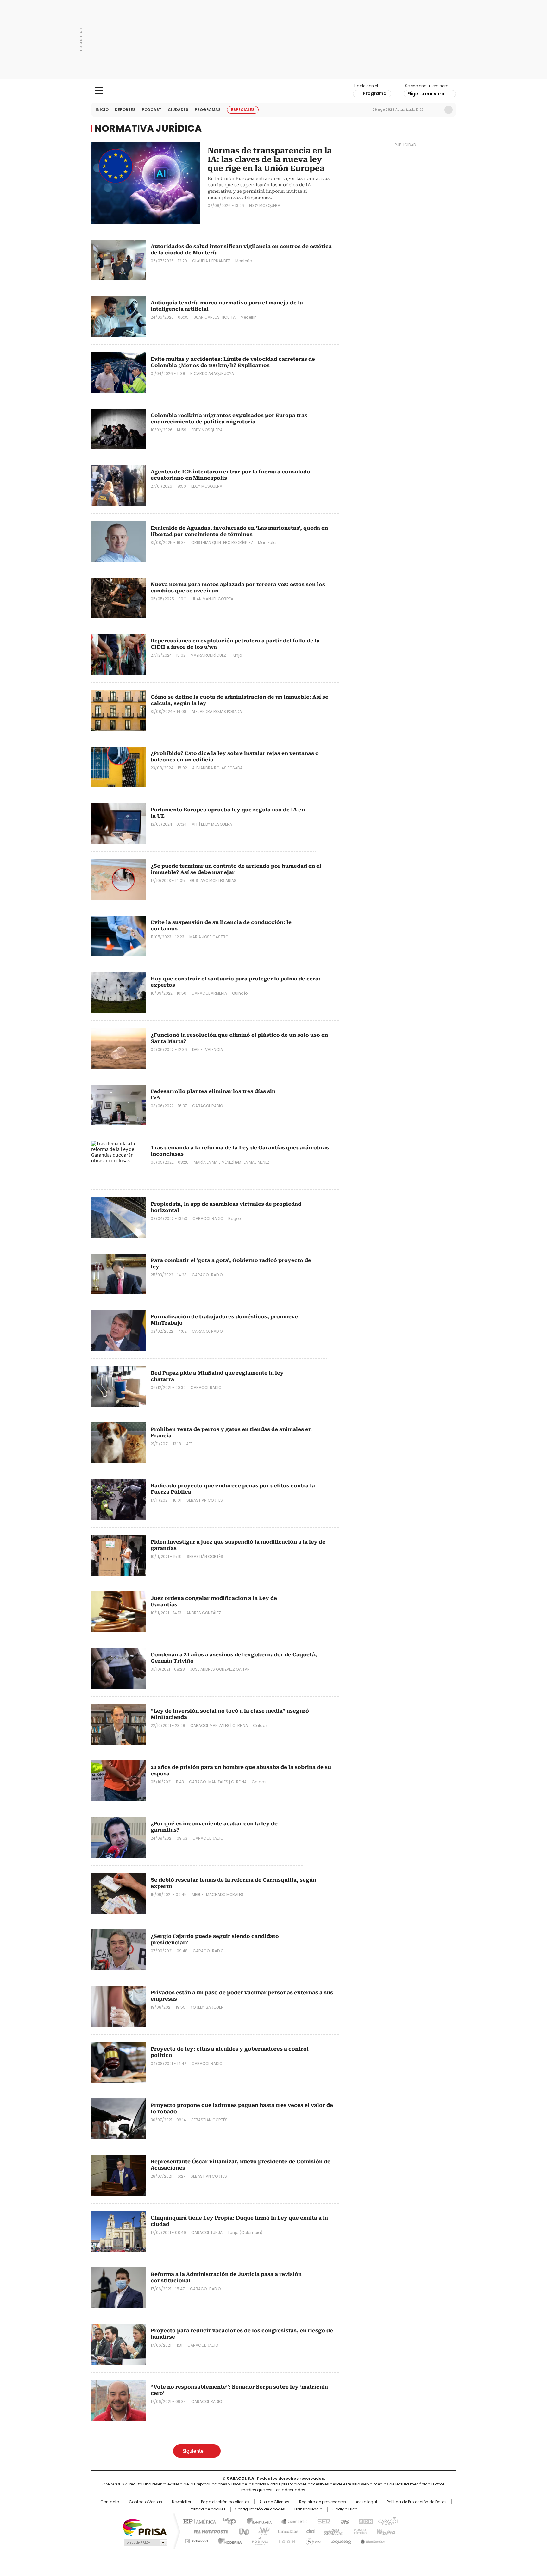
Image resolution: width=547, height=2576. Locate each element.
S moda (312, 2540)
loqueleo (340, 2540)
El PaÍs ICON (285, 2540)
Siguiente (193, 2451)
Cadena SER (322, 2521)
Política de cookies (208, 2509)
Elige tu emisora (426, 94)
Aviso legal (366, 2502)
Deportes (125, 110)
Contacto (110, 2502)
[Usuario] (449, 110)
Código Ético (345, 2509)
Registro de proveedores (323, 2502)
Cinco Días (286, 2531)
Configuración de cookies (260, 2509)
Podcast (152, 110)
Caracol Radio (274, 91)
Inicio (102, 110)
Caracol (388, 2521)
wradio (261, 2531)
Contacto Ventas (145, 2502)
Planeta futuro (359, 2531)
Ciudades (178, 110)
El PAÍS (199, 2521)
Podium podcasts (258, 2540)
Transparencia (308, 2509)
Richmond (196, 2540)
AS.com (344, 2521)
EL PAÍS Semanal (332, 2531)
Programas (208, 110)
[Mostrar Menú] (99, 91)
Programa (375, 93)
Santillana (256, 2521)
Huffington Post (208, 2531)
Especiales (243, 110)
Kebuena (385, 2531)
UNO (242, 2531)
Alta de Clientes (274, 2502)
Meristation (372, 2540)
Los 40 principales (227, 2521)
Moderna (228, 2540)
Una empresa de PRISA (145, 2527)
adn (365, 2521)
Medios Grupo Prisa (145, 2542)
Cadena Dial (309, 2531)
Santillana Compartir (292, 2521)
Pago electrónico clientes (225, 2502)
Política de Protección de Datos (417, 2502)
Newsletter (435, 110)
